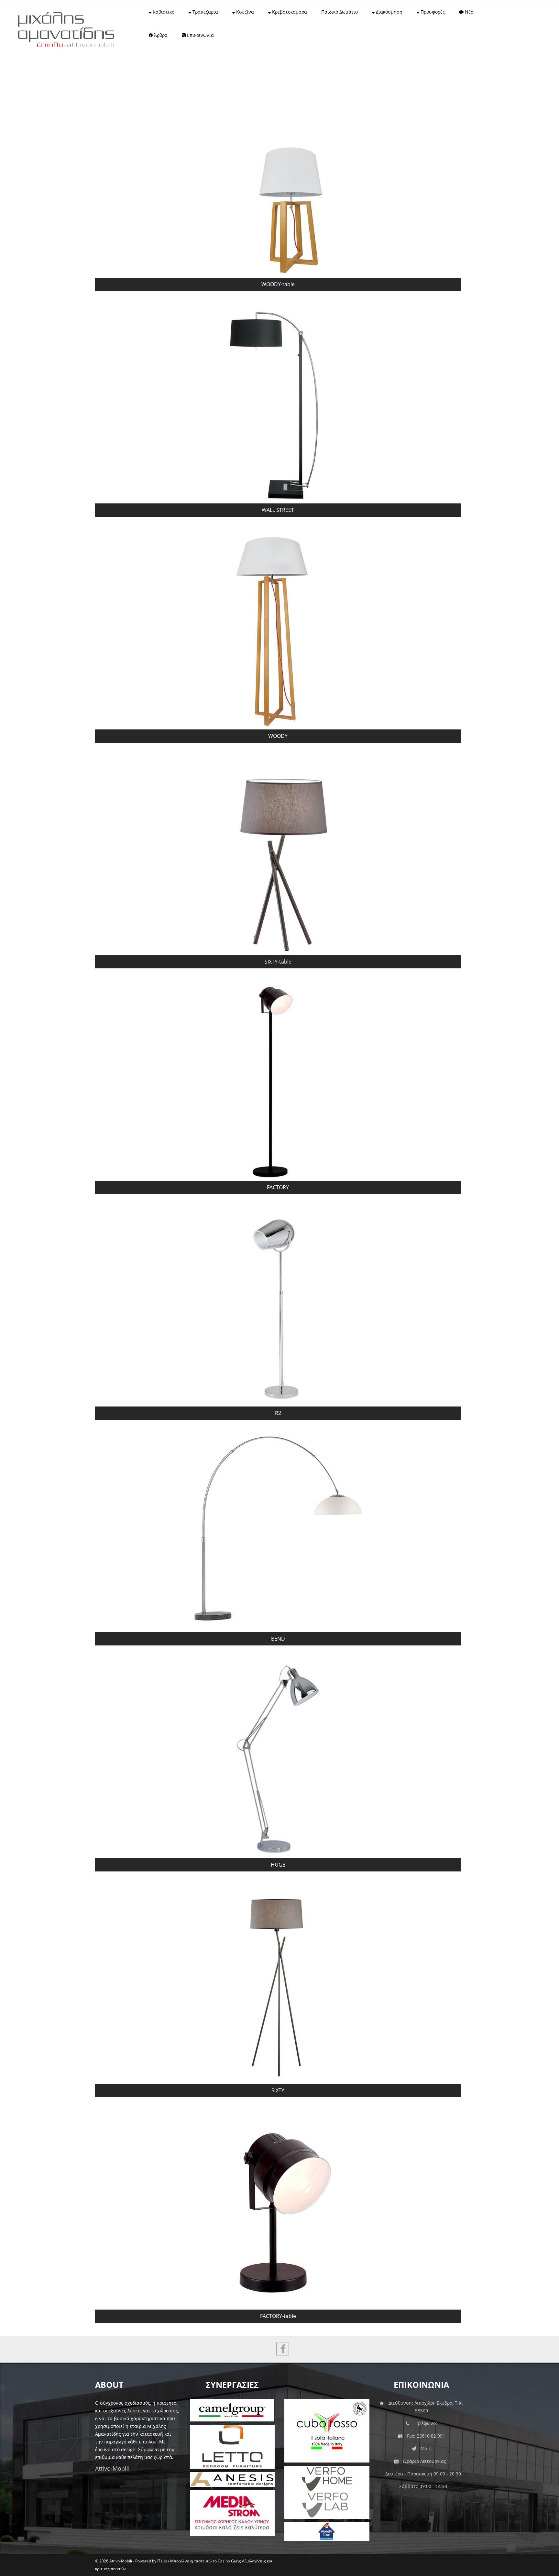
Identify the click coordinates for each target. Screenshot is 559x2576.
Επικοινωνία (200, 35)
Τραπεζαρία (205, 12)
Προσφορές (432, 12)
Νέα (469, 12)
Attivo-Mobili (112, 2468)
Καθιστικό (163, 12)
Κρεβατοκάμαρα (289, 12)
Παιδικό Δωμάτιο (340, 12)
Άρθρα (160, 35)
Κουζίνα (244, 12)
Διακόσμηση (389, 12)
